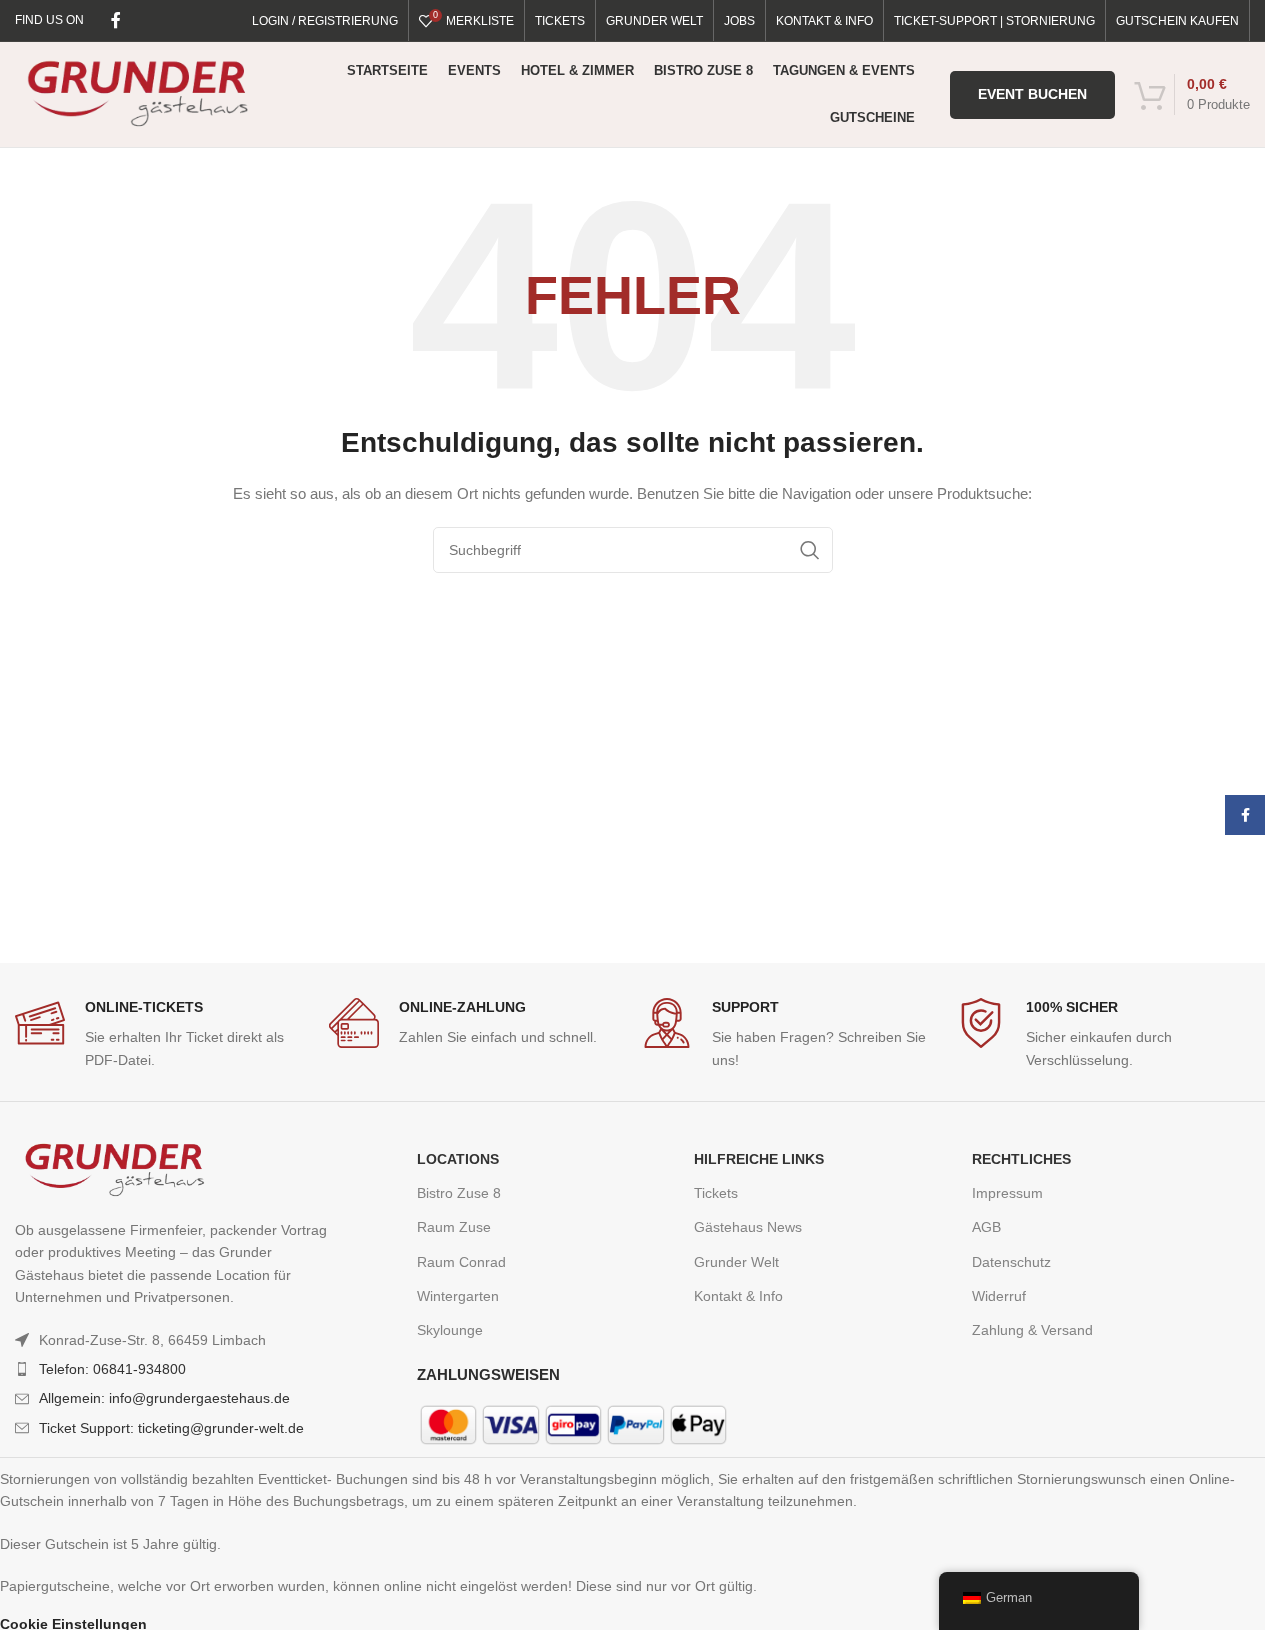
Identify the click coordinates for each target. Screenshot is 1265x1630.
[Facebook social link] (116, 20)
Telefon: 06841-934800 (112, 1369)
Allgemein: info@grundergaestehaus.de (164, 1398)
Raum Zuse (454, 1227)
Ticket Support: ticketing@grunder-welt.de (171, 1428)
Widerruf (999, 1296)
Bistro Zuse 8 (459, 1193)
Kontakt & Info (738, 1296)
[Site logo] (137, 93)
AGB (986, 1227)
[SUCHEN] (810, 550)
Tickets (716, 1193)
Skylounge (450, 1330)
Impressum (1007, 1193)
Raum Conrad (461, 1262)
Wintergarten (458, 1296)
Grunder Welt (736, 1262)
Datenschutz (1011, 1262)
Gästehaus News (748, 1227)
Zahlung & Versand (1032, 1330)
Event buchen (1032, 94)
